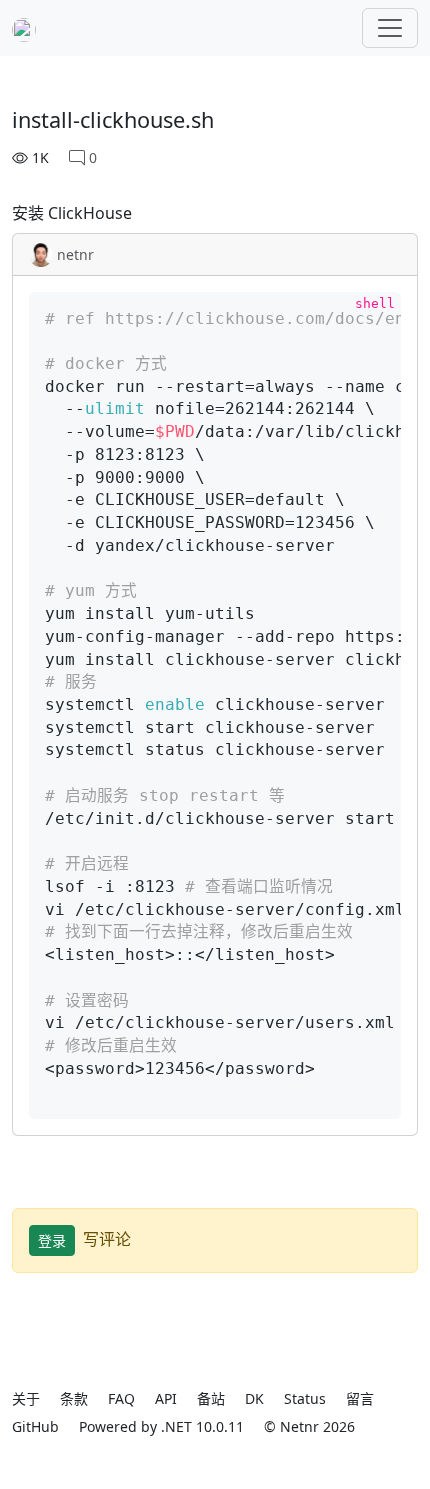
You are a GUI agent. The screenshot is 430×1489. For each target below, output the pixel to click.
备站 (211, 1398)
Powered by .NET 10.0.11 (161, 1426)
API (166, 1398)
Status (305, 1398)
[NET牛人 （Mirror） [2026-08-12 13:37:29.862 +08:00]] (24, 28)
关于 (26, 1398)
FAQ (121, 1398)
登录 (52, 1240)
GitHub (35, 1426)
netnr (75, 254)
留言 (360, 1398)
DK (254, 1398)
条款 (74, 1398)
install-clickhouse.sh (113, 119)
